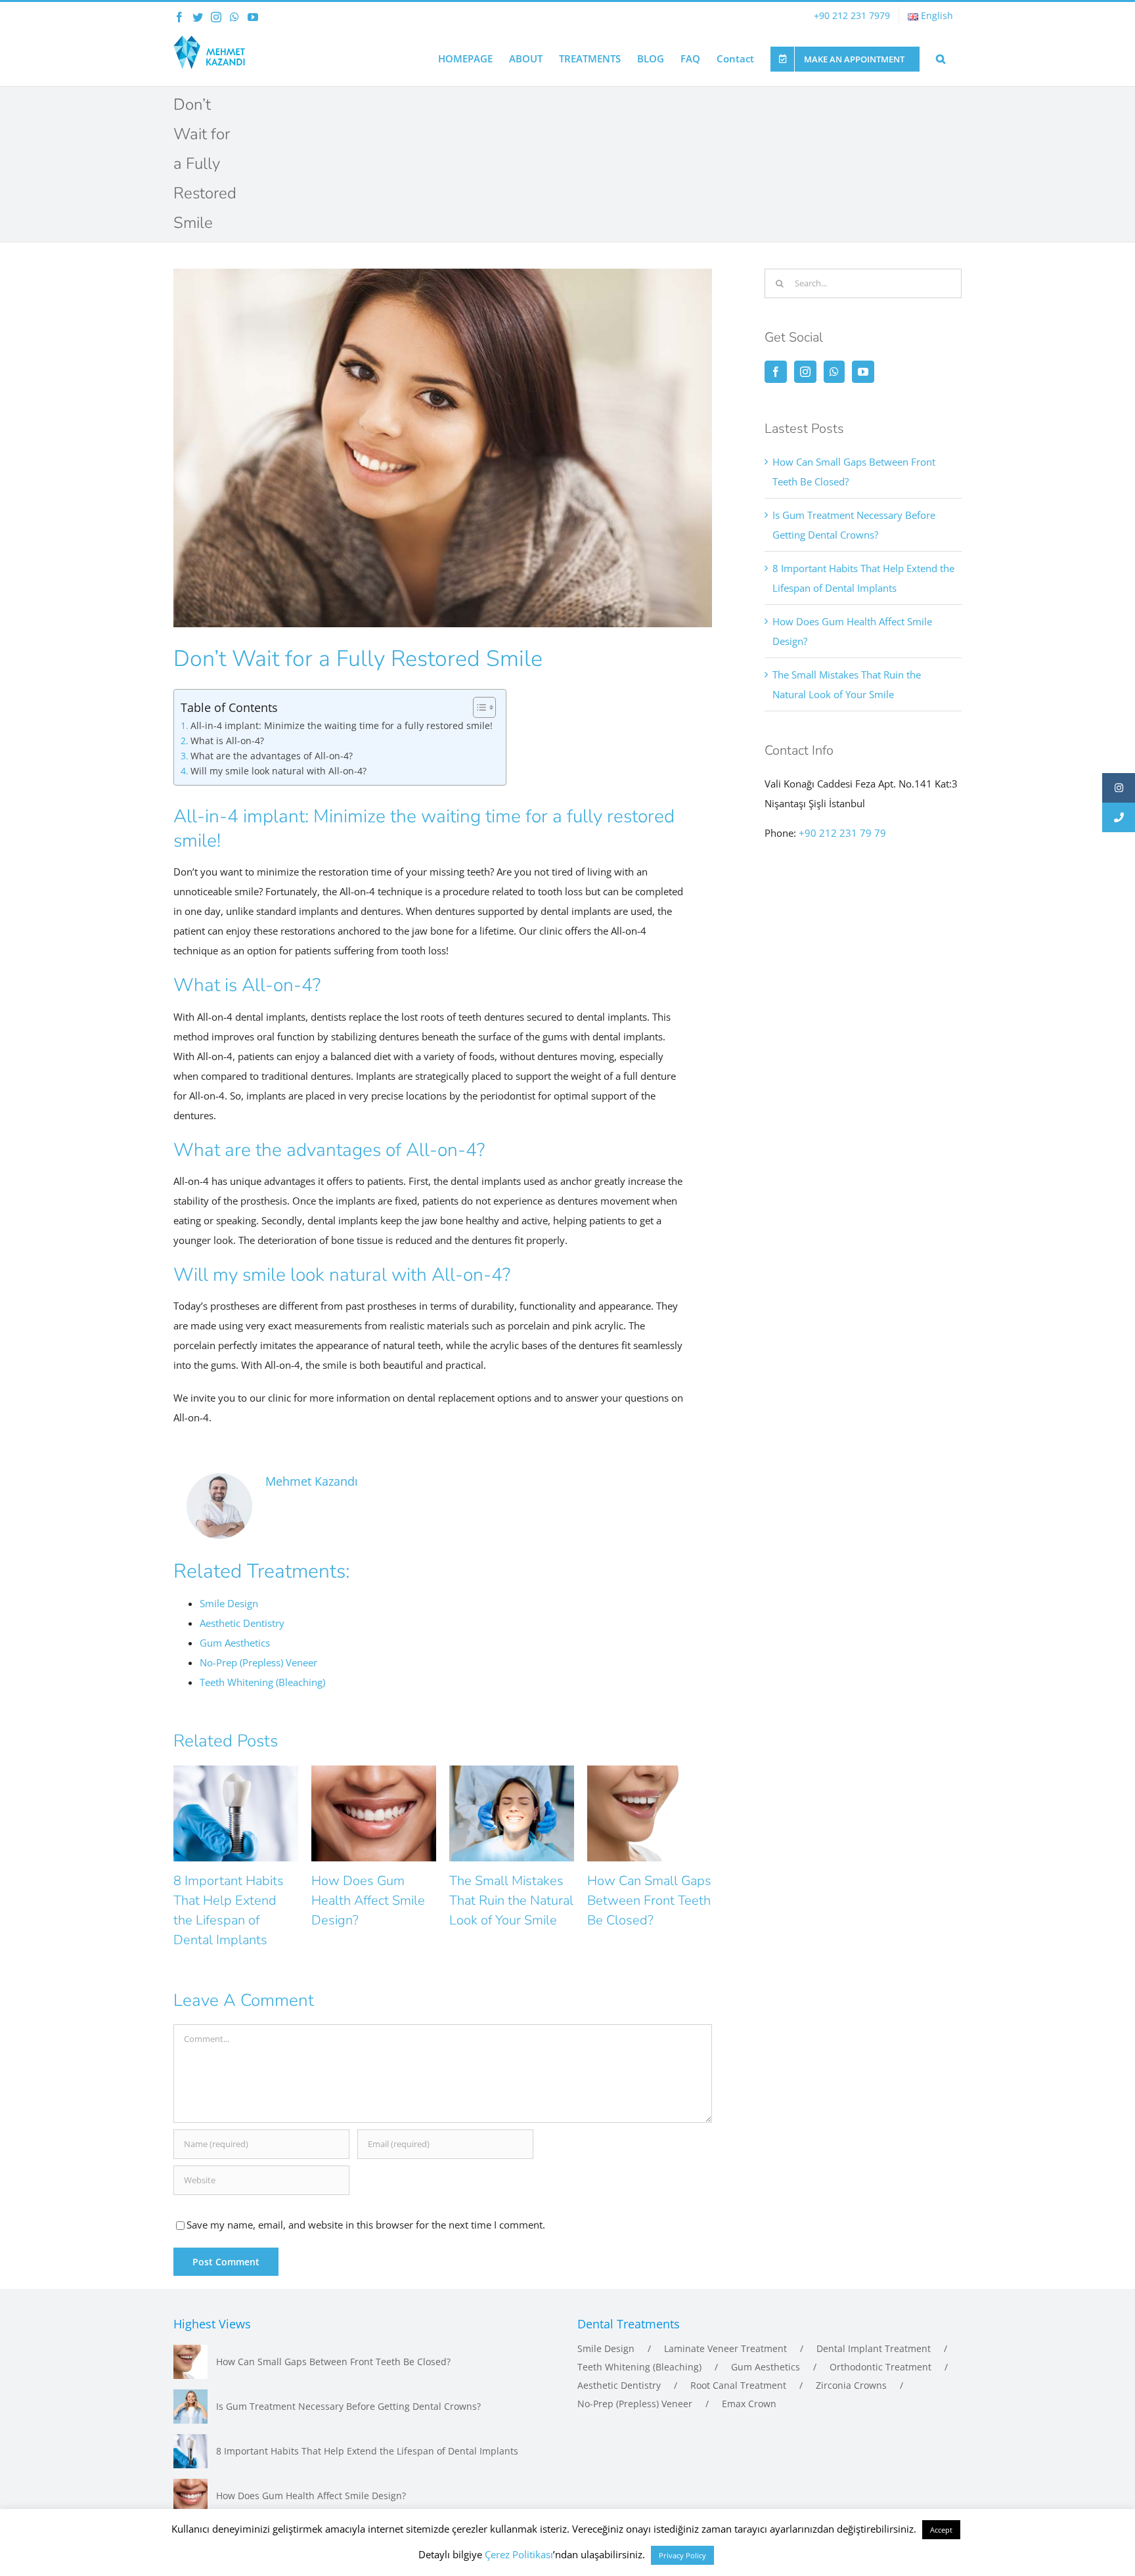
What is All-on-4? (227, 741)
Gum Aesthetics (766, 2367)
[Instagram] (805, 372)
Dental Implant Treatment (874, 2348)
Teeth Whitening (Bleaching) (639, 2367)
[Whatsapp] (834, 372)
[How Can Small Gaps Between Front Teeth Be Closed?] (190, 2362)
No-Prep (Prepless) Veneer (635, 2404)
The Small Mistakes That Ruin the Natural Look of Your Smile (511, 1900)
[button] (941, 58)
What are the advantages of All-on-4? (272, 756)
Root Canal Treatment (738, 2385)
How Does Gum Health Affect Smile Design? (368, 1900)
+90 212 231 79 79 (842, 833)
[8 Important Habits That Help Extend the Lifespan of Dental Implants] (190, 2451)
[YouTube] (863, 372)
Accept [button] (941, 2530)
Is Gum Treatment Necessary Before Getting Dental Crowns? (348, 2406)
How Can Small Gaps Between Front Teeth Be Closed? (649, 1900)
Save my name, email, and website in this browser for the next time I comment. (366, 2225)
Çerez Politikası (519, 2554)
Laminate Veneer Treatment (725, 2348)
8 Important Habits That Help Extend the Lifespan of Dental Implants (367, 2451)
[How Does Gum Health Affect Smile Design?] (190, 2496)
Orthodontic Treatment (880, 2367)
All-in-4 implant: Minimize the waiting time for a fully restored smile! (342, 726)
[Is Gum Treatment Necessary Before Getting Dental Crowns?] (190, 2407)
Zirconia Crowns (851, 2385)
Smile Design (606, 2348)
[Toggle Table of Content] (478, 707)
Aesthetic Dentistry (619, 2385)
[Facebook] (776, 372)
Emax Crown (749, 2404)
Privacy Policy (682, 2555)
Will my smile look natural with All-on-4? (278, 771)
